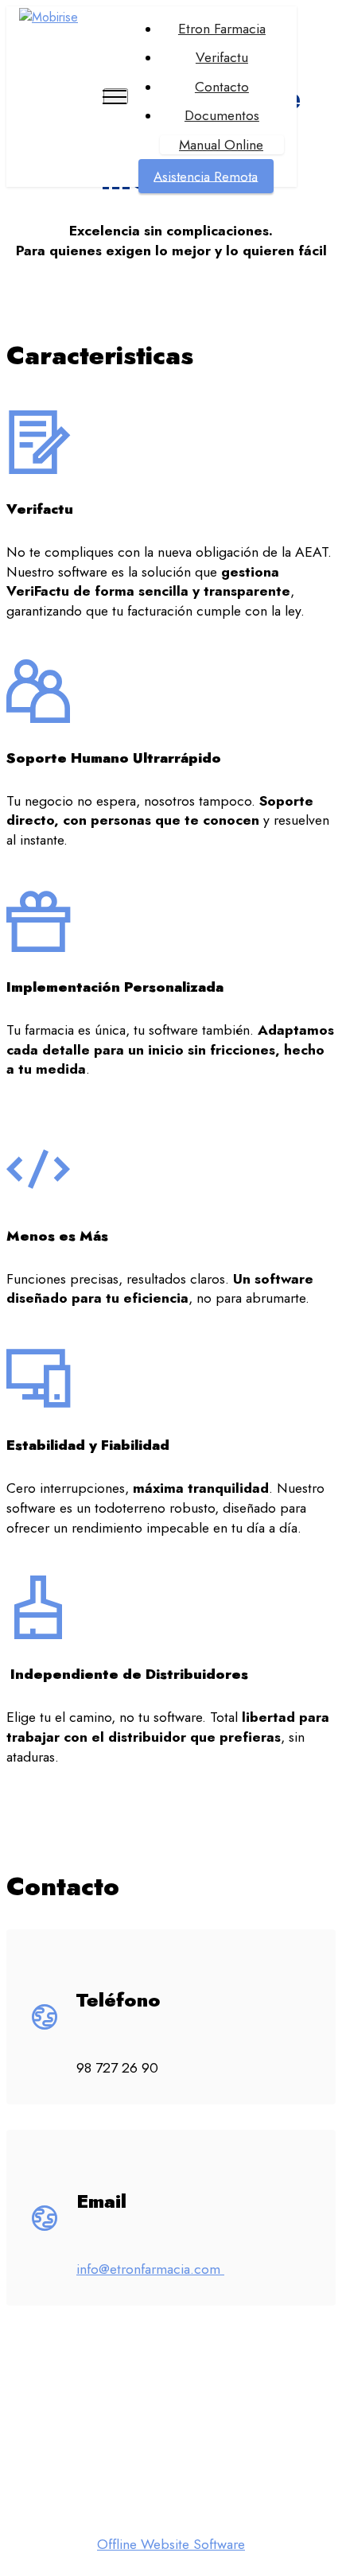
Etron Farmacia (222, 29)
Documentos (222, 116)
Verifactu (222, 58)
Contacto (222, 87)
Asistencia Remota (206, 176)
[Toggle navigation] (116, 96)
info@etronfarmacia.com (150, 2269)
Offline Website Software (171, 2545)
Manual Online (221, 145)
